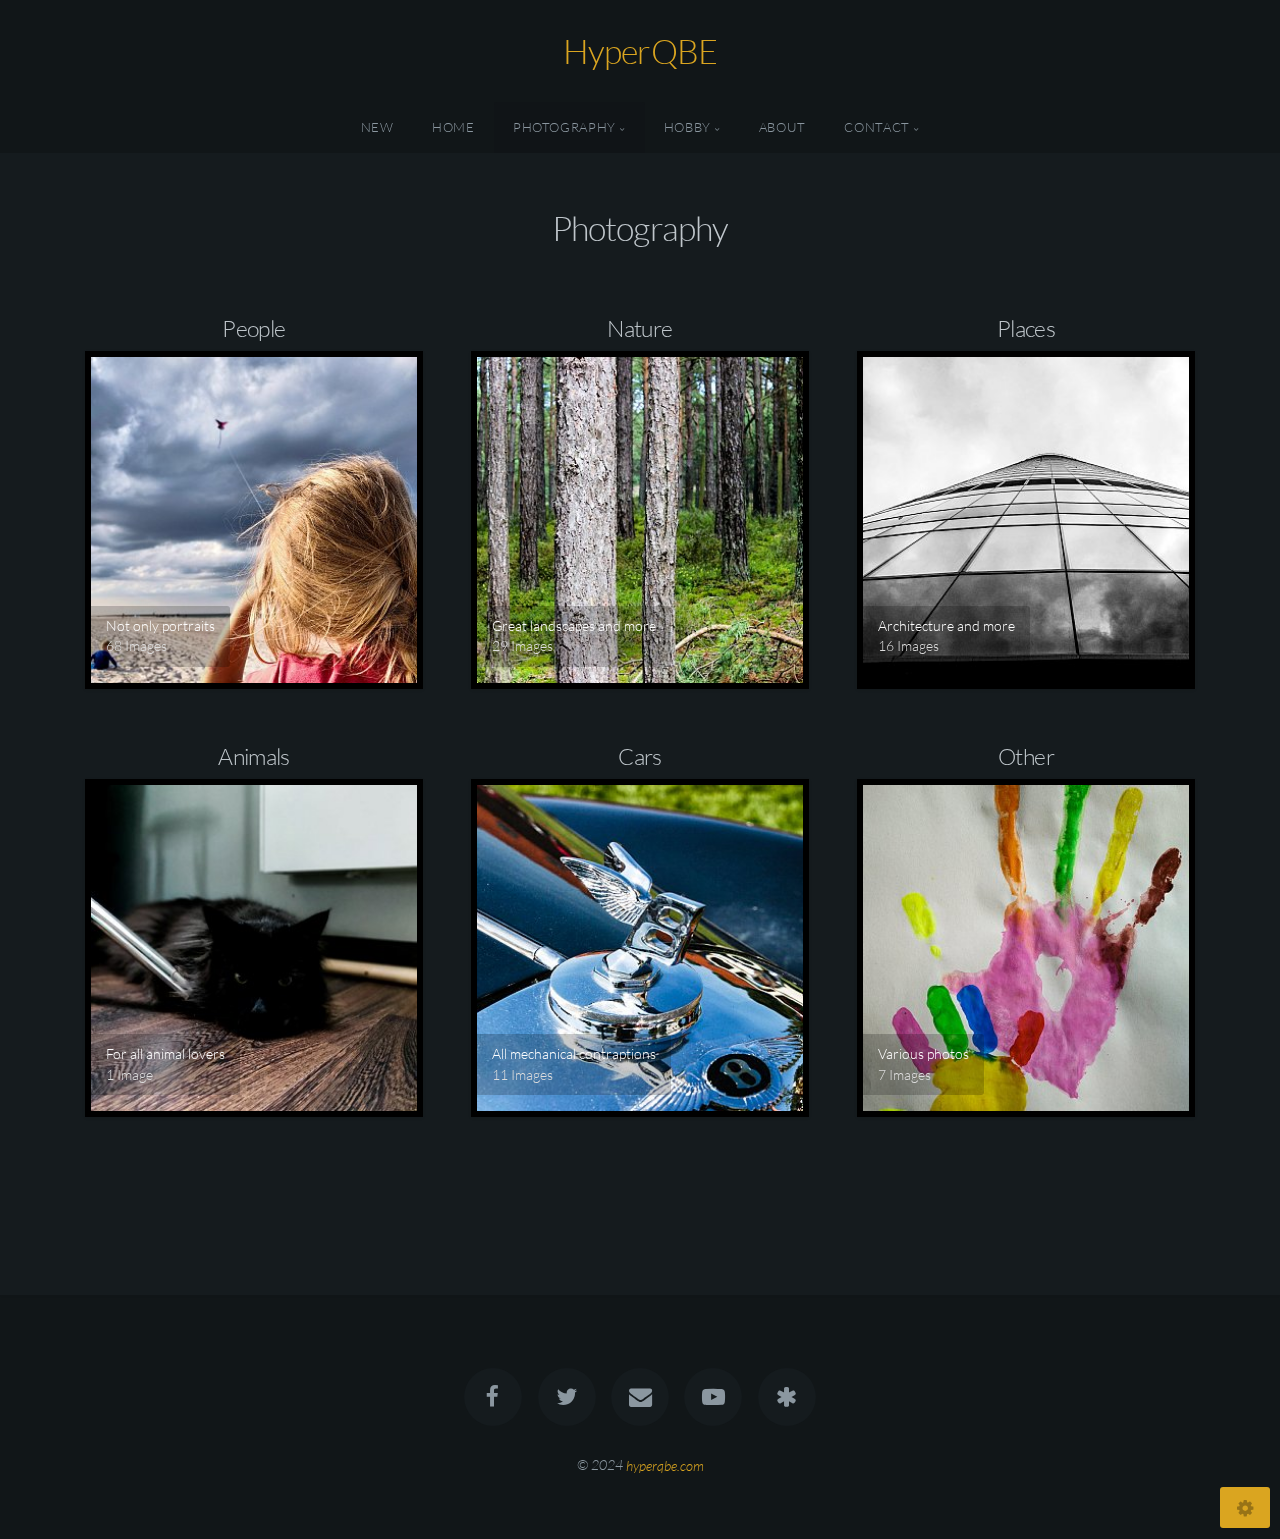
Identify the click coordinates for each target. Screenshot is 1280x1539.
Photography (564, 127)
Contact (876, 127)
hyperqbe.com (665, 1464)
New (377, 127)
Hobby (687, 127)
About (782, 127)
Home (453, 127)
